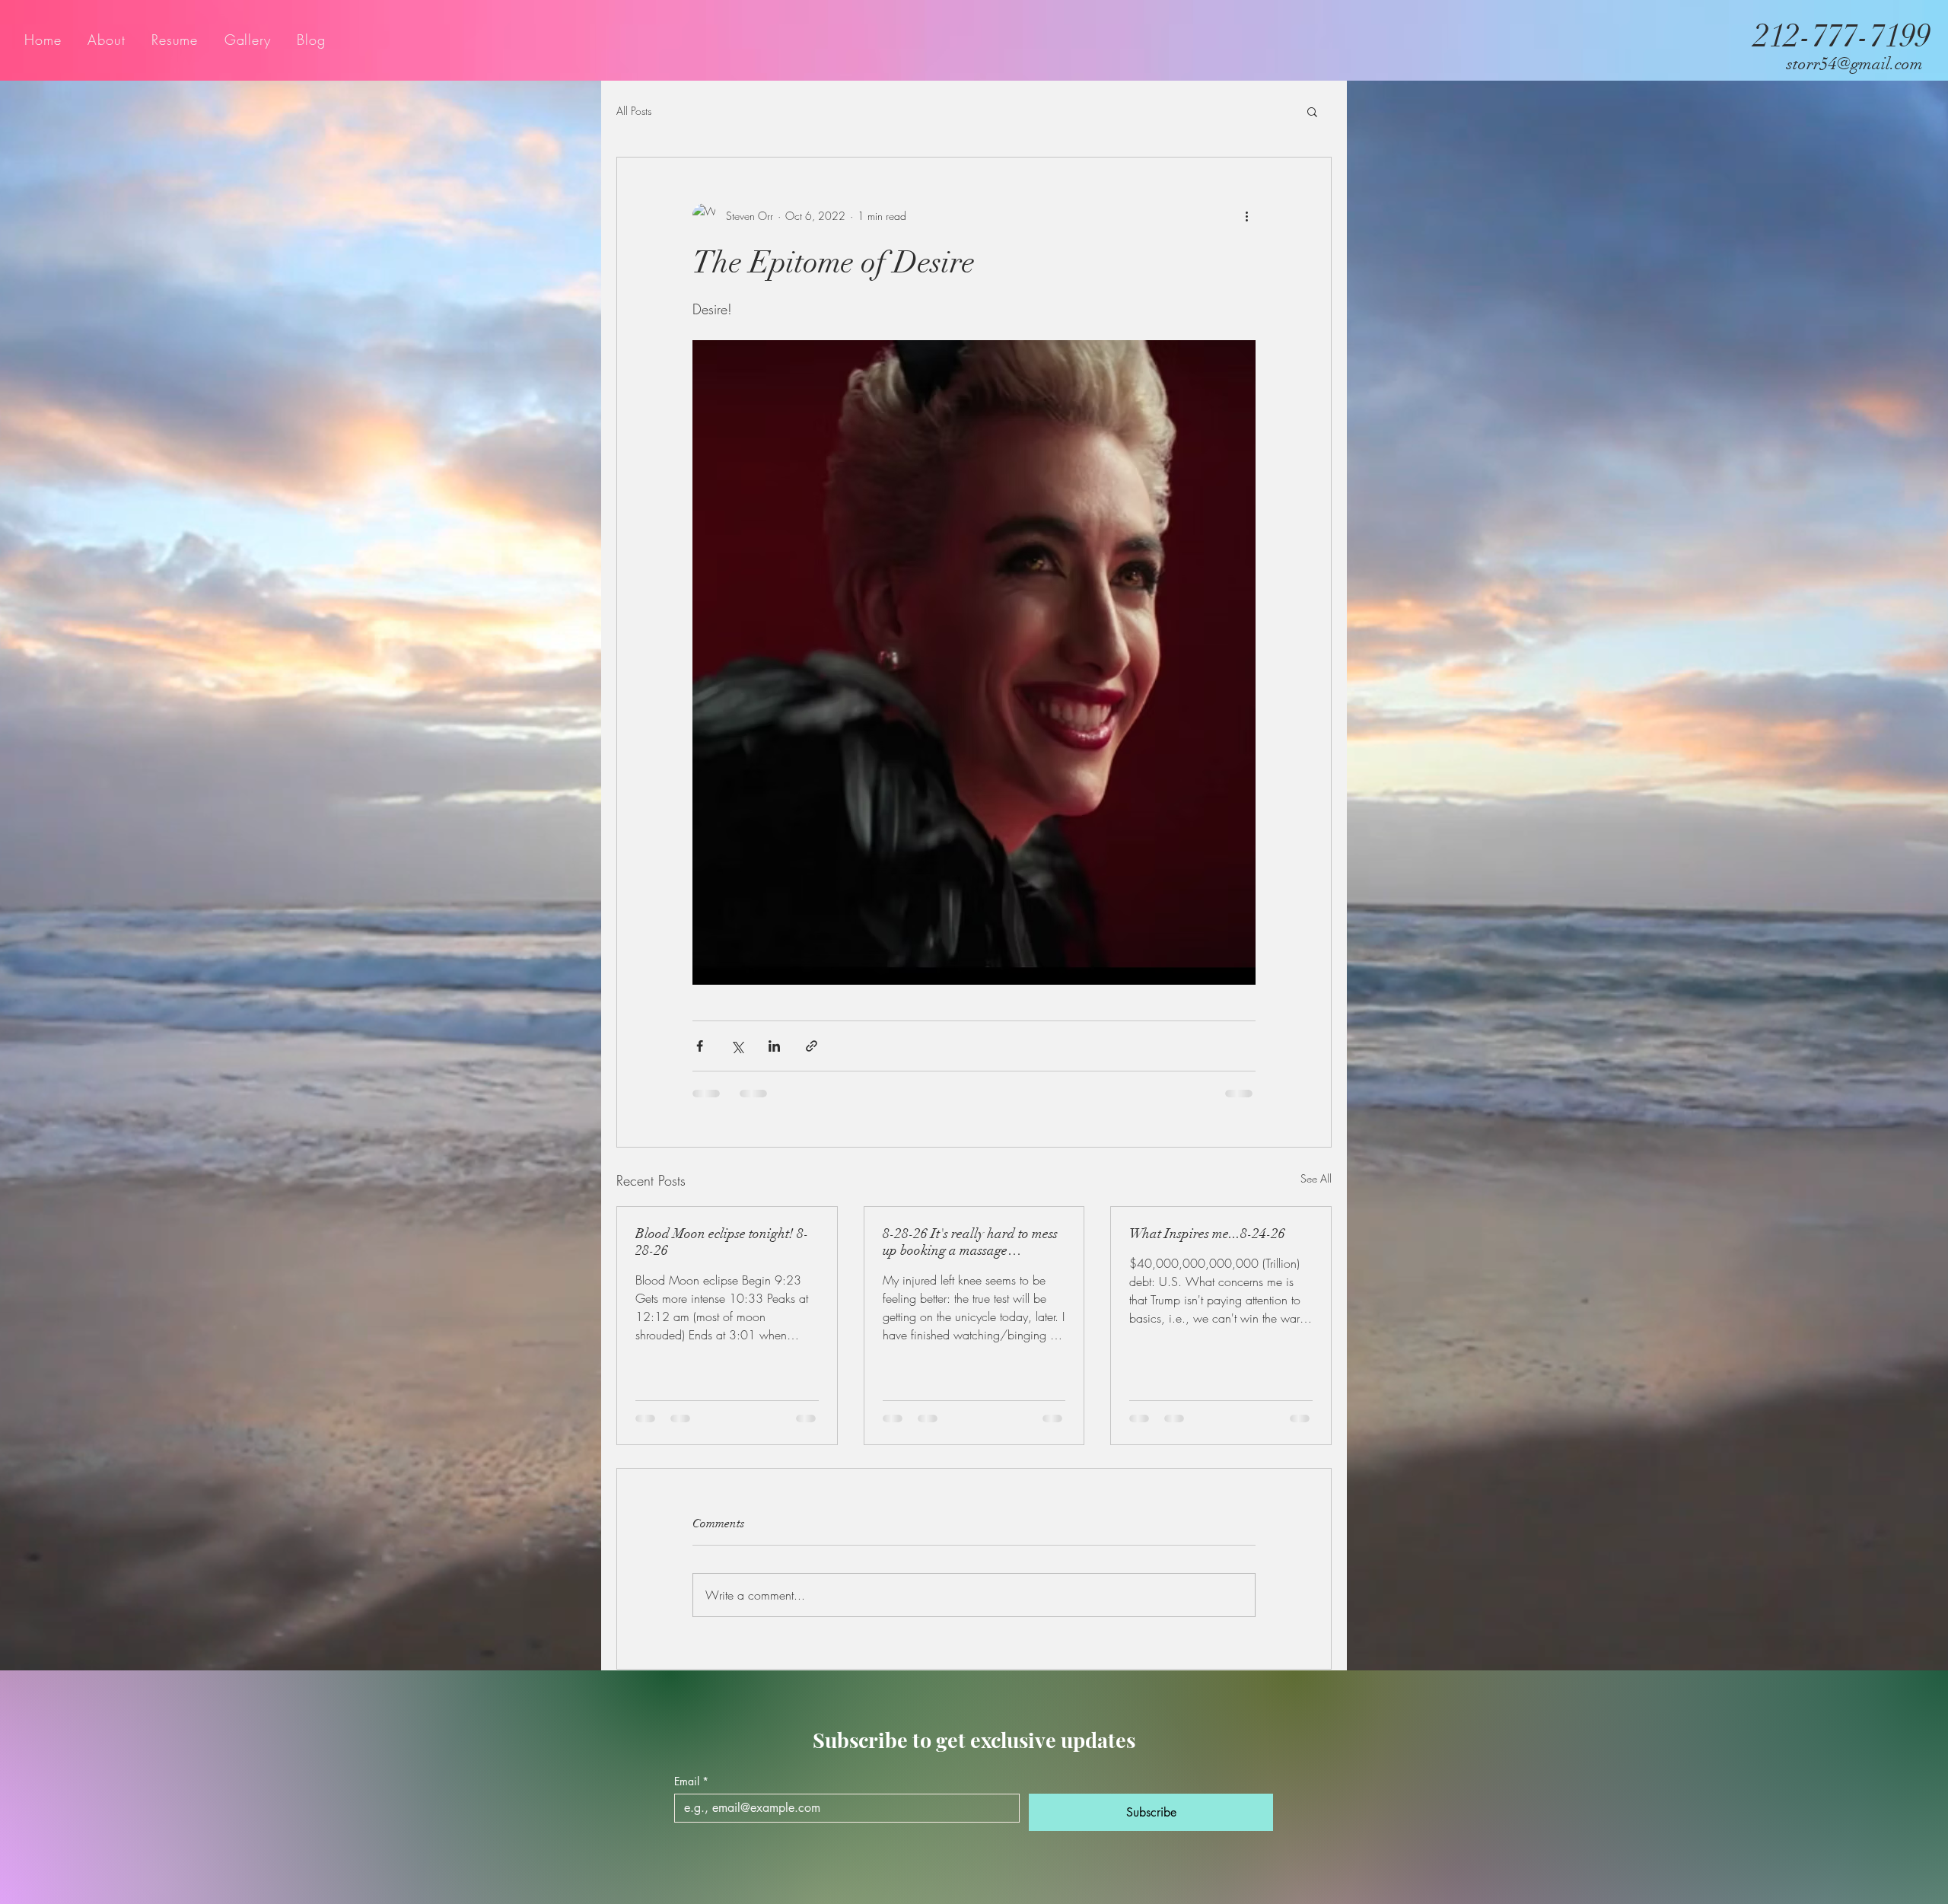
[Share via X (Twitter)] (737, 1046)
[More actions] (1246, 215)
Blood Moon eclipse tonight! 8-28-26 (722, 1242)
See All (1316, 1178)
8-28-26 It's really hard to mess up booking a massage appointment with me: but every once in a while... (972, 1242)
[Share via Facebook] (700, 1046)
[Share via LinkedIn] (774, 1046)
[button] (1312, 111)
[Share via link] (812, 1046)
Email (691, 1796)
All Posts (634, 111)
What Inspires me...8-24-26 (1207, 1234)
